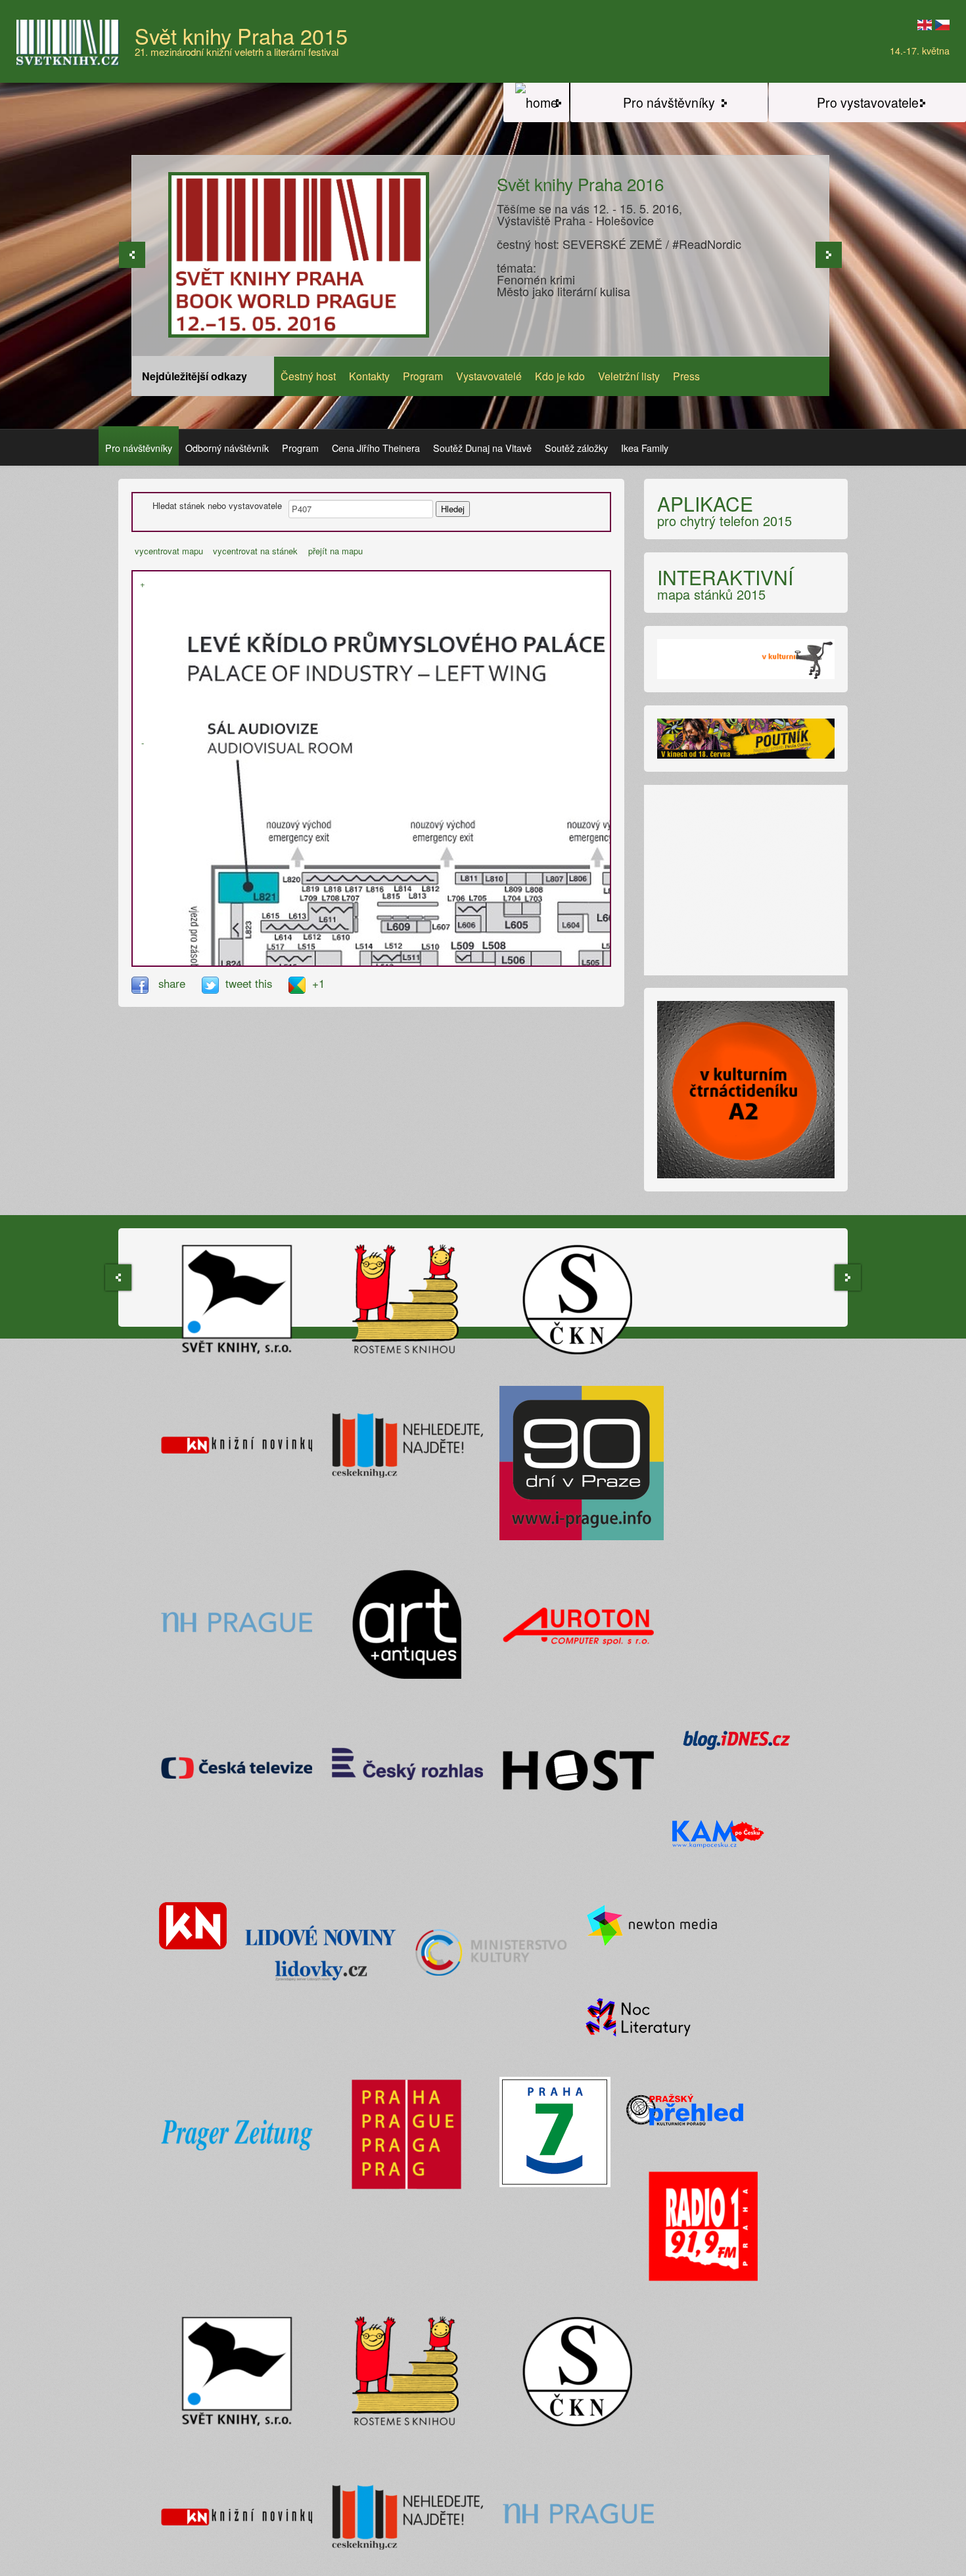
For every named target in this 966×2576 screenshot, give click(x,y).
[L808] (534, 878)
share (172, 983)
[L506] (513, 959)
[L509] (462, 957)
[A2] (746, 664)
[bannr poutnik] (746, 744)
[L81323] (421, 905)
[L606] (470, 923)
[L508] (490, 955)
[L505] (590, 963)
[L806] (579, 879)
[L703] (532, 907)
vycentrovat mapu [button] (169, 551)
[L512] (395, 956)
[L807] (555, 880)
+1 (318, 983)
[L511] (410, 957)
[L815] (389, 904)
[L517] (275, 956)
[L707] (347, 907)
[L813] (417, 878)
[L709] (313, 906)
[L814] (398, 877)
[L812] (432, 878)
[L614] (283, 927)
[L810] (494, 879)
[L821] (248, 887)
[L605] (513, 922)
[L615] (268, 926)
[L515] (299, 956)
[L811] (469, 878)
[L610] (341, 929)
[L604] (573, 922)
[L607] (423, 928)
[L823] (238, 921)
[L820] (307, 878)
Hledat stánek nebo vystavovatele (217, 506)
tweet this (250, 983)
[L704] (514, 906)
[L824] (228, 963)
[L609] (398, 928)
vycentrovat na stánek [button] (255, 551)
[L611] (333, 917)
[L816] (375, 878)
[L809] (516, 879)
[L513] (381, 957)
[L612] (317, 929)
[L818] (332, 879)
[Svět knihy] (536, 102)
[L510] (429, 963)
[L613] (298, 928)
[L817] (352, 879)
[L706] (463, 908)
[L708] (328, 906)
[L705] (477, 906)
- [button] (143, 743)
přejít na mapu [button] (335, 551)
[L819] (317, 878)
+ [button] (143, 584)
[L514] (366, 963)
